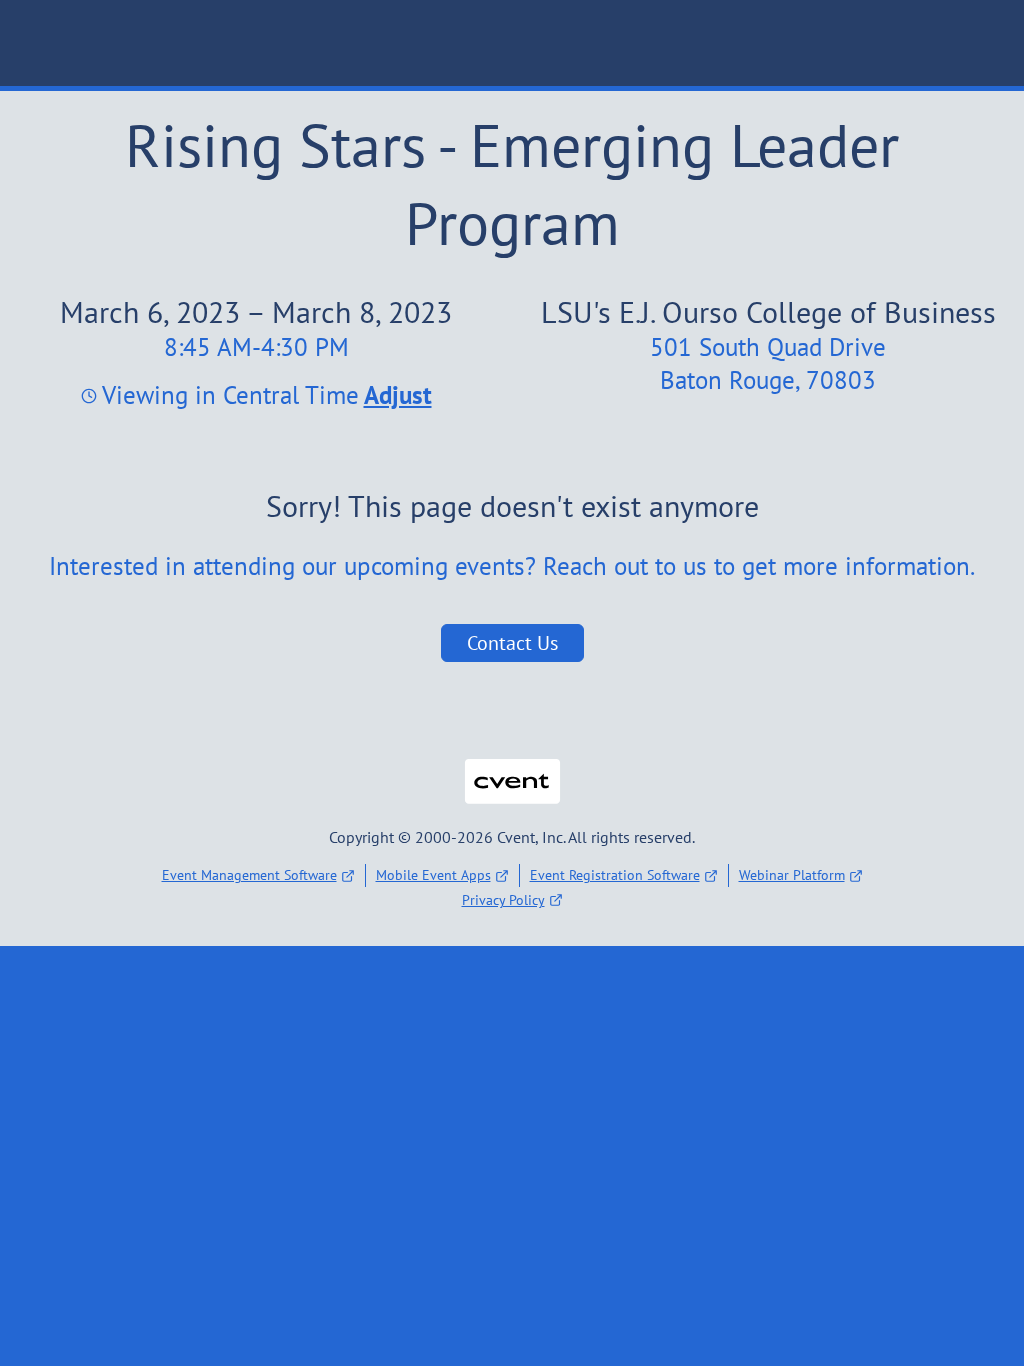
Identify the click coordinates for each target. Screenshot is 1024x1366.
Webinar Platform (792, 875)
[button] (395, 395)
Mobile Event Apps (433, 875)
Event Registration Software (615, 875)
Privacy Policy (503, 900)
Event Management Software (249, 875)
